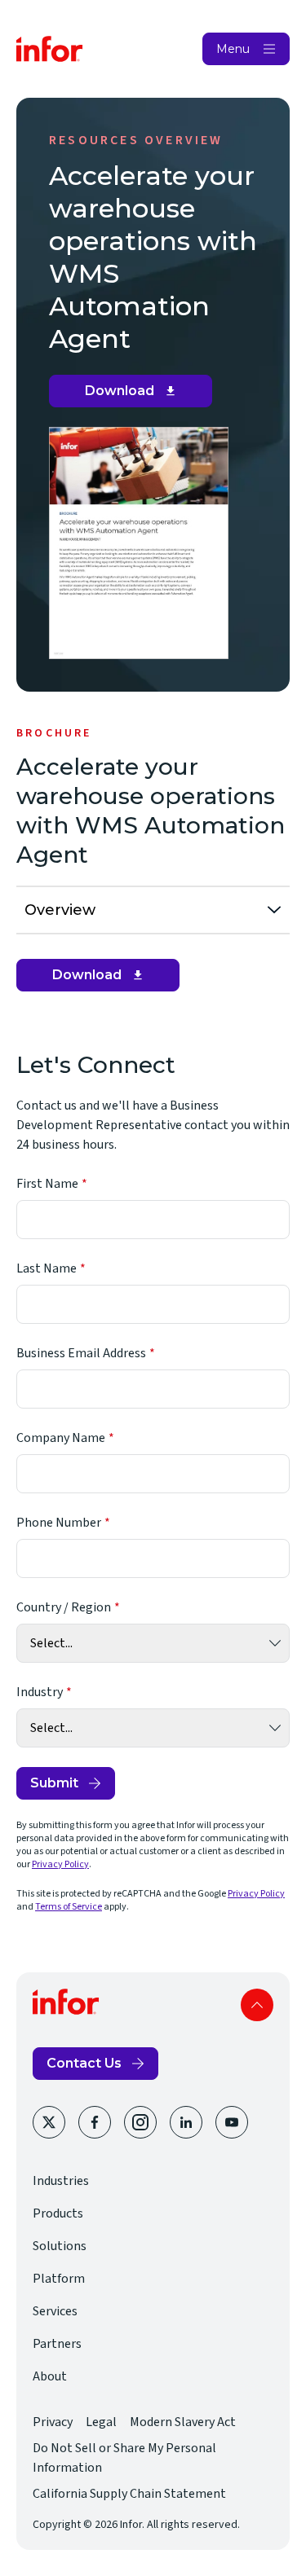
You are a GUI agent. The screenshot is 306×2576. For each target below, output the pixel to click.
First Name (47, 1184)
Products (58, 2213)
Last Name (47, 1268)
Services (55, 2311)
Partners (57, 2344)
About (50, 2376)
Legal (101, 2422)
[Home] (50, 49)
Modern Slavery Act (183, 2422)
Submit (54, 1783)
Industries (61, 2181)
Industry (40, 1692)
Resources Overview (136, 140)
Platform (59, 2279)
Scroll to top (257, 2005)
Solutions (60, 2246)
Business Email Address (81, 1353)
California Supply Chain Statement (129, 2494)
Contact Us (84, 2063)
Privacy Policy (60, 1864)
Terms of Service (69, 1907)
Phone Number (59, 1523)
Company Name (61, 1438)
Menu (233, 49)
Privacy (53, 2422)
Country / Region (64, 1607)
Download (137, 395)
